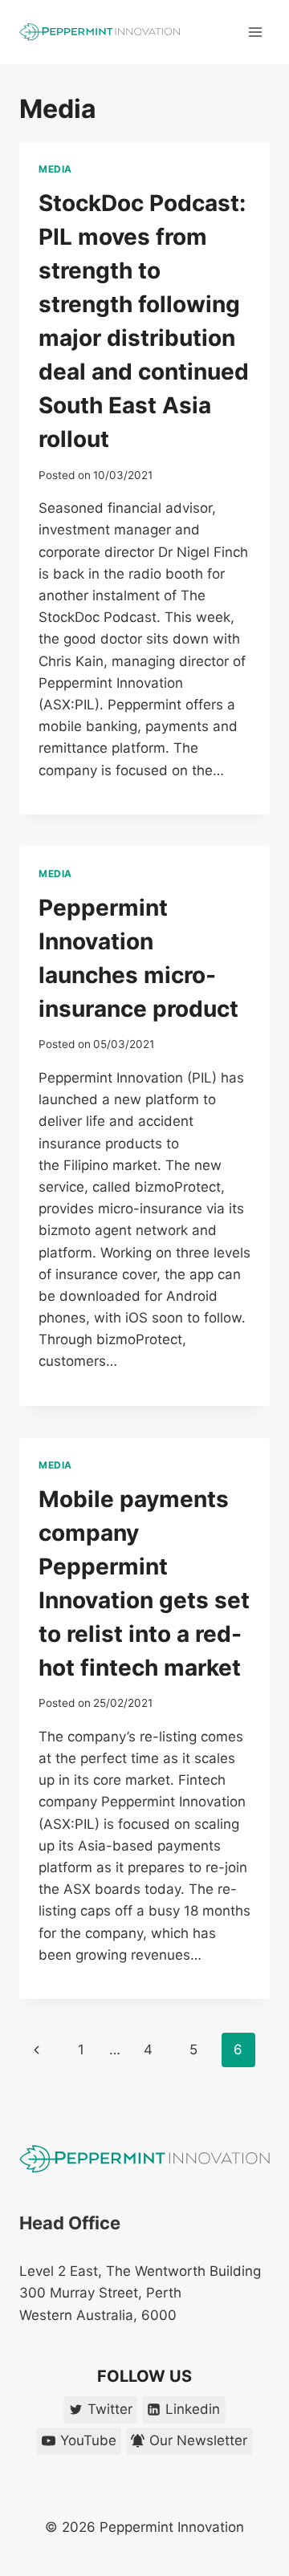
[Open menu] (255, 32)
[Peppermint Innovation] (100, 33)
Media (55, 169)
